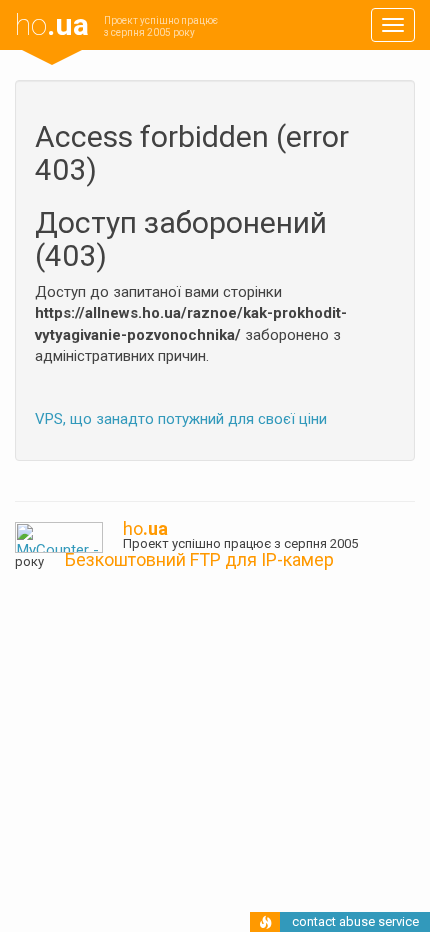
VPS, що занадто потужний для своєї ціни (181, 419)
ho (52, 24)
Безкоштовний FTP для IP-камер (199, 559)
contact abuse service (355, 921)
